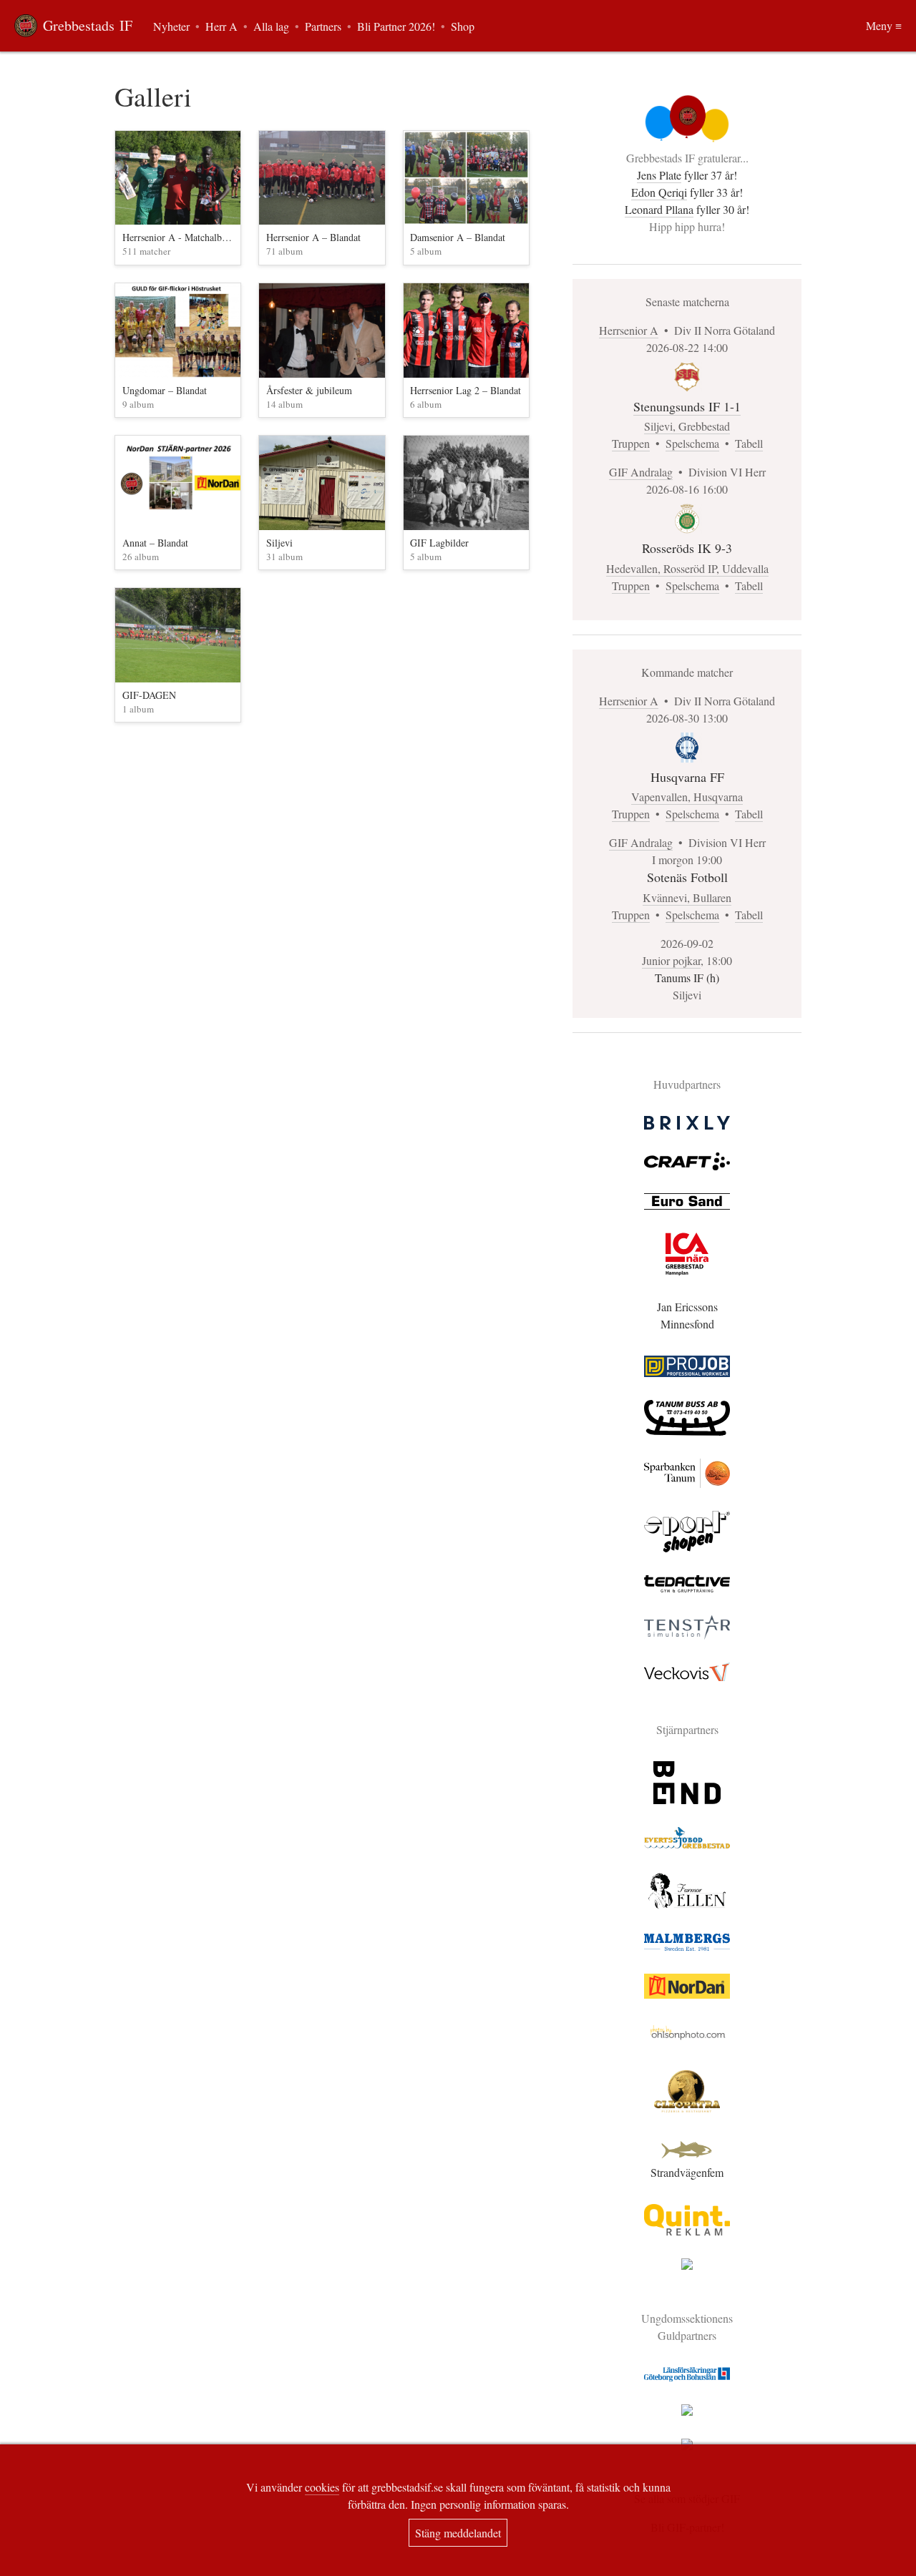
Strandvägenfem (687, 2172)
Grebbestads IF (88, 25)
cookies (322, 2487)
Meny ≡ (884, 25)
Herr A (221, 26)
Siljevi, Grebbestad (687, 426)
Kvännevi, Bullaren (687, 897)
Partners (323, 26)
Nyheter (171, 26)
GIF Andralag (641, 472)
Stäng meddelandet (458, 2533)
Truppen (631, 443)
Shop (463, 26)
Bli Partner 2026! (396, 26)
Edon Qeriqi (659, 192)
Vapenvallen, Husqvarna (687, 797)
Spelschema (692, 443)
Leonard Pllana (659, 209)
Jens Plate (659, 175)
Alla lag (271, 26)
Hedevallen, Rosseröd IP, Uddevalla (687, 568)
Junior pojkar (671, 960)
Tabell (749, 443)
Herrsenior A (629, 330)
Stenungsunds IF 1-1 (687, 406)
